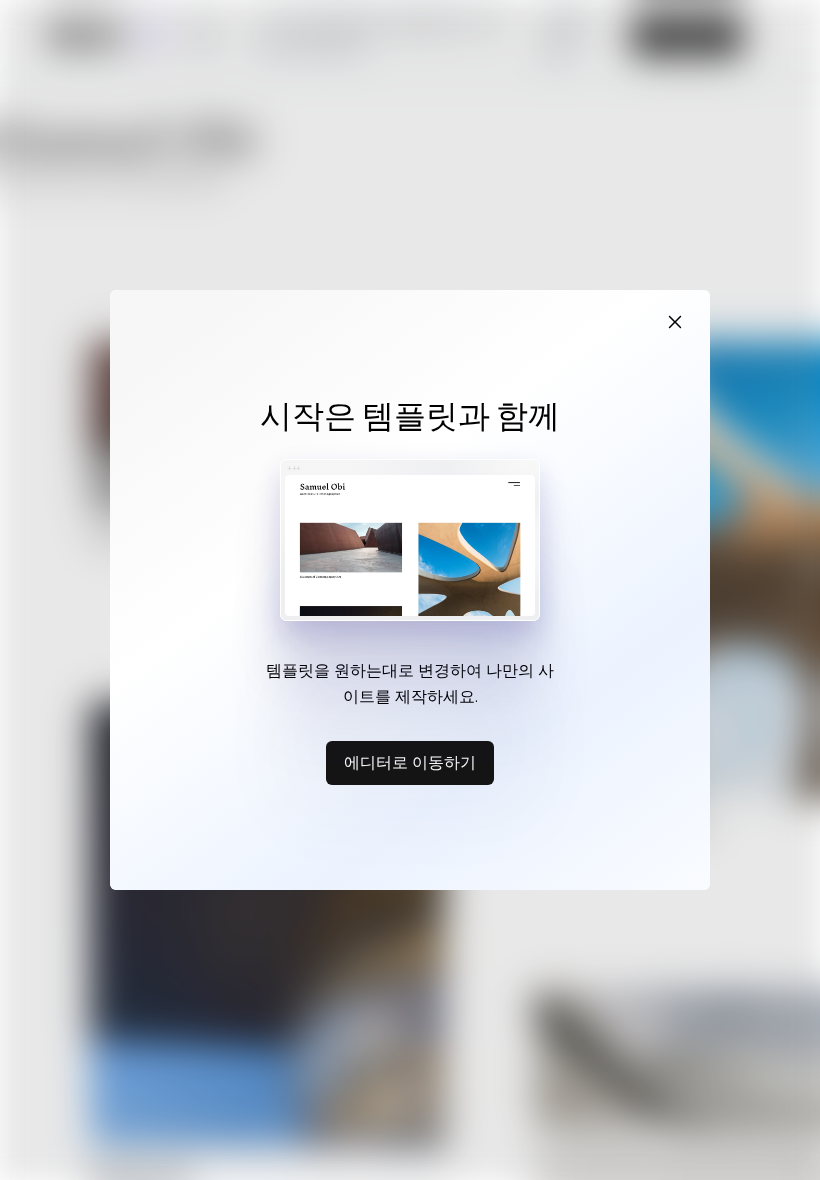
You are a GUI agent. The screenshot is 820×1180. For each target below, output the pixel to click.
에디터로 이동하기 (410, 762)
